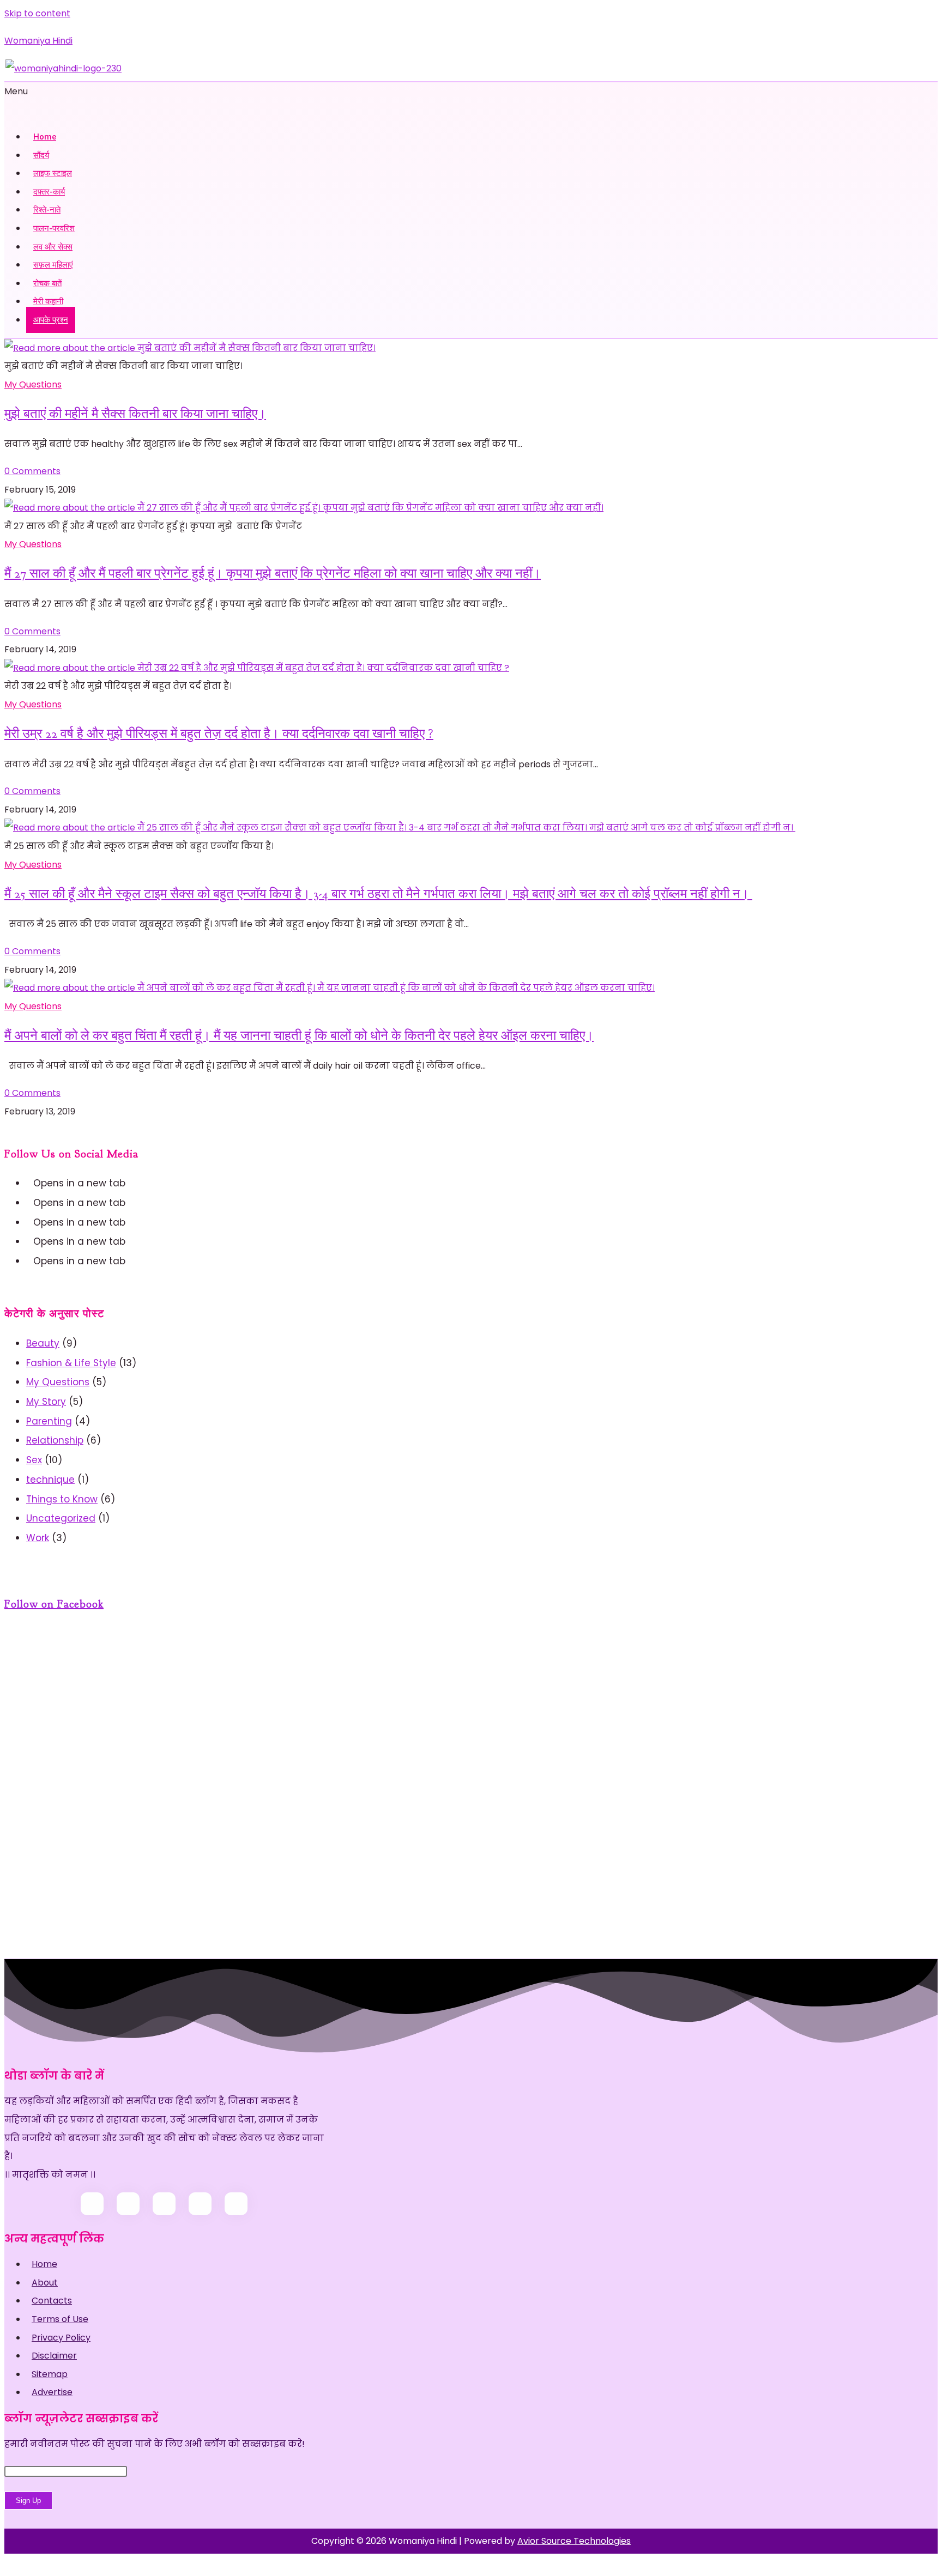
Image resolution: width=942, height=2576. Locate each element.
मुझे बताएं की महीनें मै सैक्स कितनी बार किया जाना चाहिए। (135, 414)
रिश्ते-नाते (47, 210)
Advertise (52, 2392)
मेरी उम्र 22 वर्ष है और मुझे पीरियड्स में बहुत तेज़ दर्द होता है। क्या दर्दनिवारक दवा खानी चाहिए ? (219, 734)
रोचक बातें (47, 283)
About (45, 2283)
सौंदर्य (41, 155)
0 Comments (32, 471)
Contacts (52, 2301)
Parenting (49, 1421)
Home (45, 137)
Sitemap (50, 2374)
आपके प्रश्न (51, 320)
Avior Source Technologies (574, 2541)
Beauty (43, 1343)
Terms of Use (60, 2319)
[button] (471, 101)
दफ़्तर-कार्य (49, 192)
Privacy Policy (61, 2338)
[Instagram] (30, 1222)
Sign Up (28, 2501)
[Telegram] (30, 1261)
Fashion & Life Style (71, 1363)
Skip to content (37, 13)
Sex (34, 1460)
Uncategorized (61, 1518)
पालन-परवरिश (54, 228)
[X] (30, 1183)
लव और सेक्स (53, 247)
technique (50, 1480)
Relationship (55, 1440)
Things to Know (62, 1499)
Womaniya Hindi (38, 41)
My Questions (33, 384)
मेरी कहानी (48, 301)
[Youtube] (30, 1241)
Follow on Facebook (54, 1604)
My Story (46, 1402)
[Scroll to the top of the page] (8, 2563)
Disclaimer (54, 2356)
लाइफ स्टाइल (53, 173)
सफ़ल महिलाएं (53, 265)
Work (38, 1538)
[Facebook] (30, 1203)
